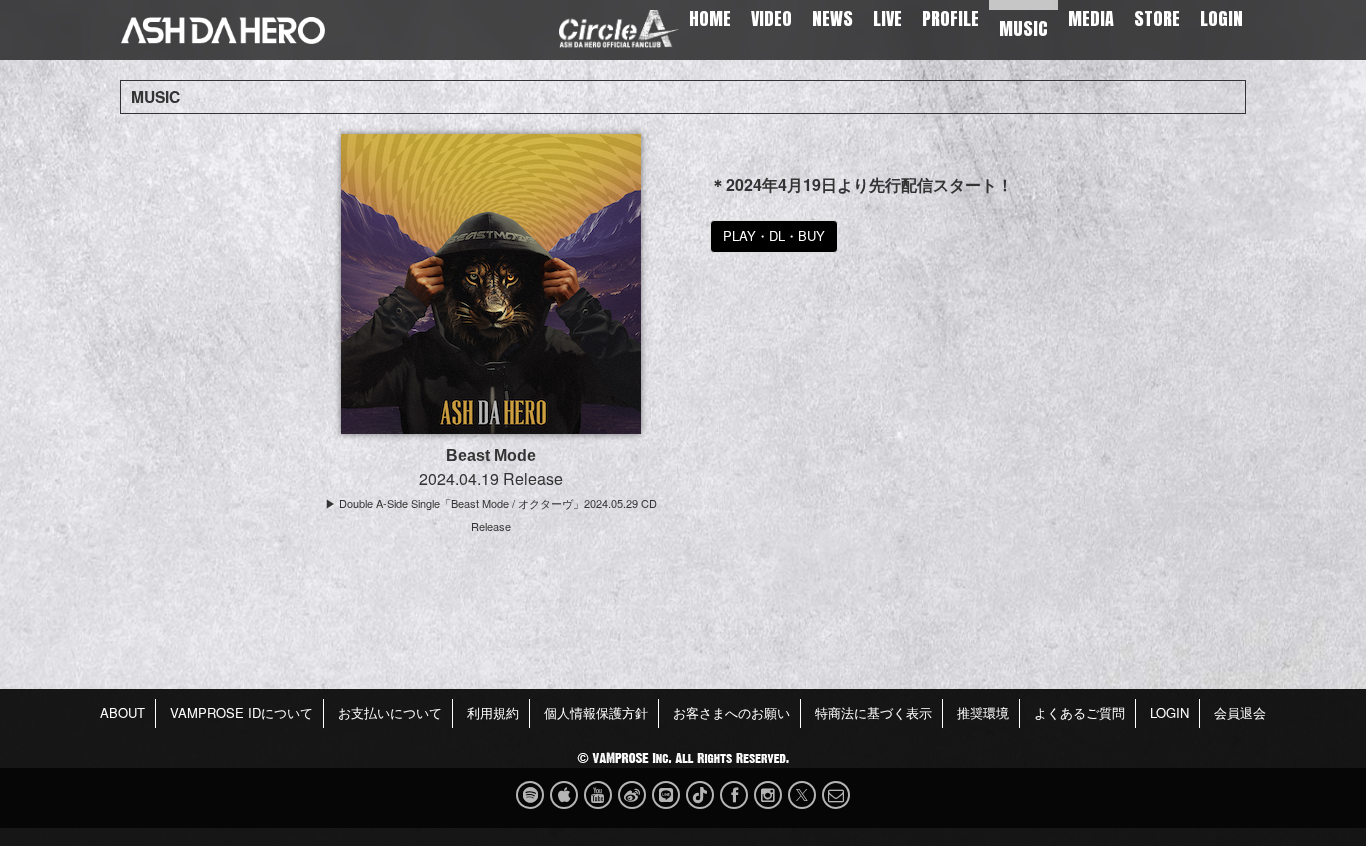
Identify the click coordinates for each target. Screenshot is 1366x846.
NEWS (832, 18)
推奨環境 (983, 712)
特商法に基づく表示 (873, 712)
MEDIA (1091, 18)
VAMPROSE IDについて (241, 712)
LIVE (887, 18)
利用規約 (493, 712)
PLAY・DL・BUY (774, 235)
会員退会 (1240, 712)
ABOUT (122, 712)
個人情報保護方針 (596, 712)
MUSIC (1023, 28)
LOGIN (1221, 18)
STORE (1157, 18)
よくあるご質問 (1079, 712)
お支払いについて (390, 712)
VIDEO (771, 18)
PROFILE (950, 18)
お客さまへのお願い (731, 712)
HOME (710, 18)
